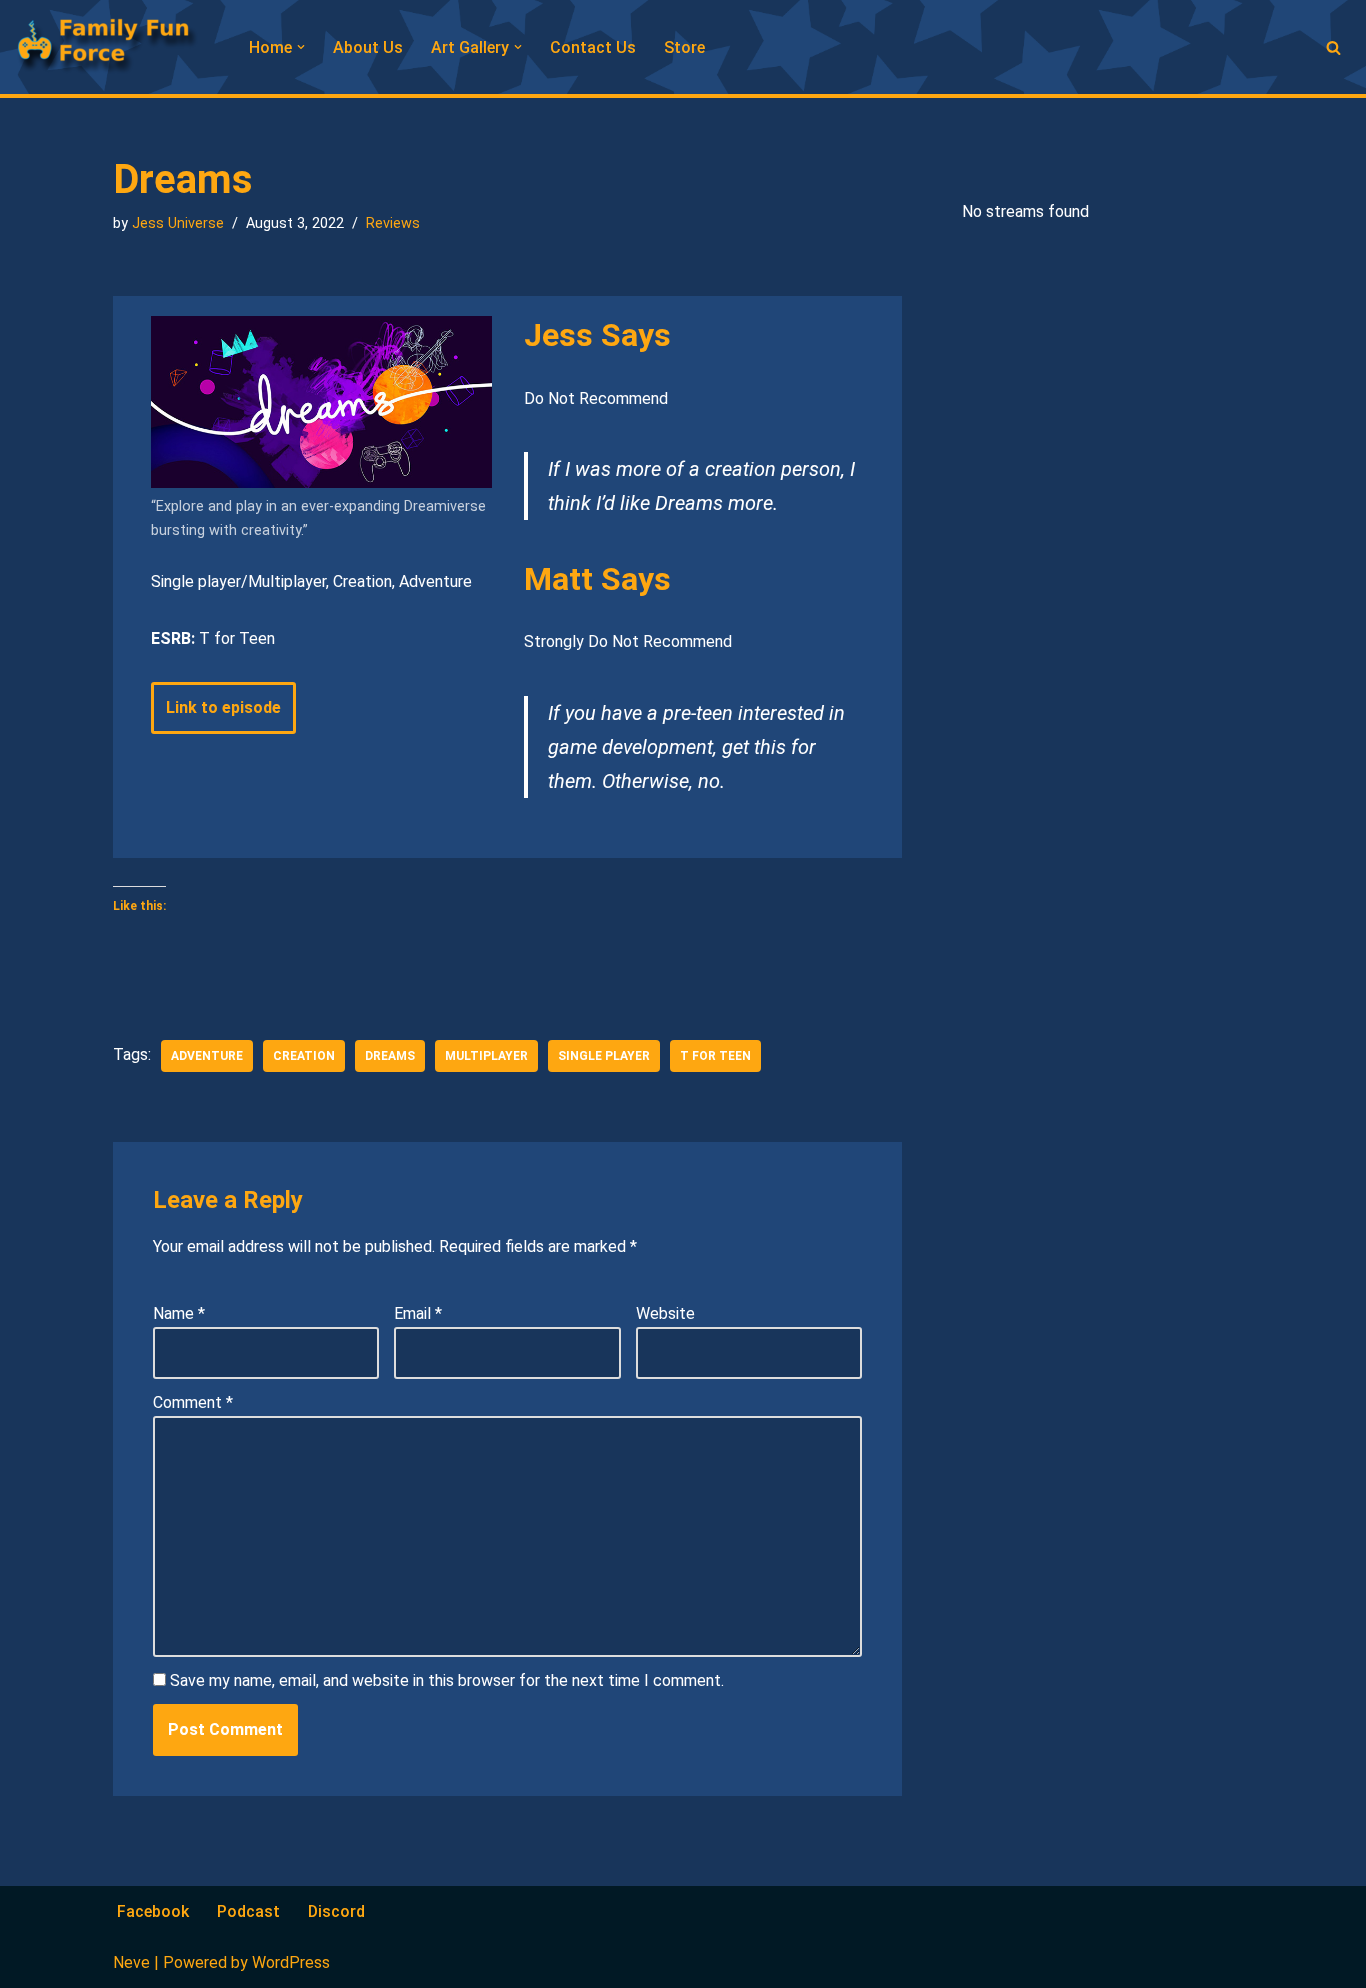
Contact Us (593, 47)
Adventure (207, 1056)
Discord (336, 1911)
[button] (301, 47)
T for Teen (715, 1056)
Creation (304, 1056)
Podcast (248, 1911)
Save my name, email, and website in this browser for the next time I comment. (447, 1680)
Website (665, 1313)
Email (418, 1313)
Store (684, 47)
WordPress (291, 1962)
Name (179, 1313)
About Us (368, 47)
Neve (131, 1962)
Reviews (393, 223)
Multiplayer (486, 1056)
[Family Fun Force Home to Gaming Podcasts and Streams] (115, 47)
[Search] (1333, 47)
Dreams (390, 1056)
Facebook (153, 1911)
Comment (193, 1402)
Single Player (604, 1056)
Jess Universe (178, 223)
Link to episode (223, 707)
